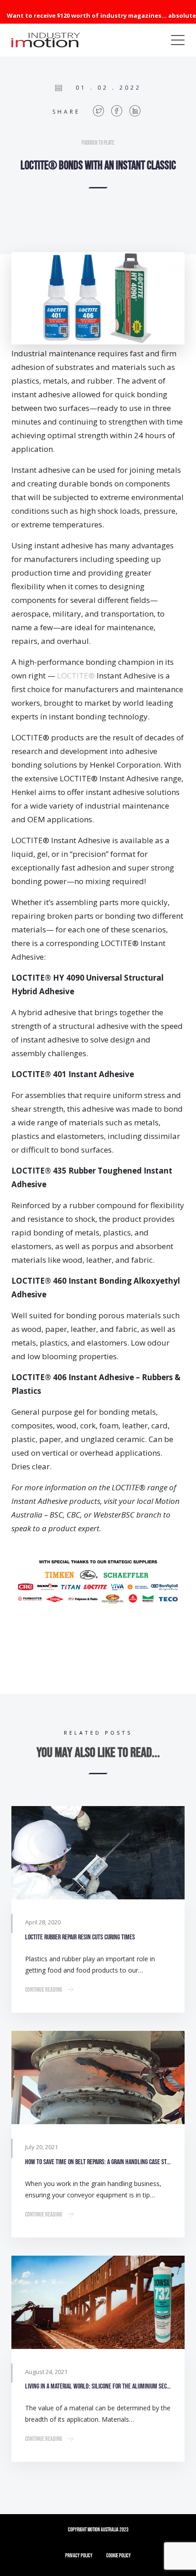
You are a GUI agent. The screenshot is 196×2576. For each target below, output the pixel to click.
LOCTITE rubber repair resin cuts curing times (80, 1937)
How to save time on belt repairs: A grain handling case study (98, 2162)
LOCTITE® (76, 676)
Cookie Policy (119, 2556)
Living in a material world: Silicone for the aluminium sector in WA (98, 2386)
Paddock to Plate (98, 143)
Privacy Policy (79, 2556)
